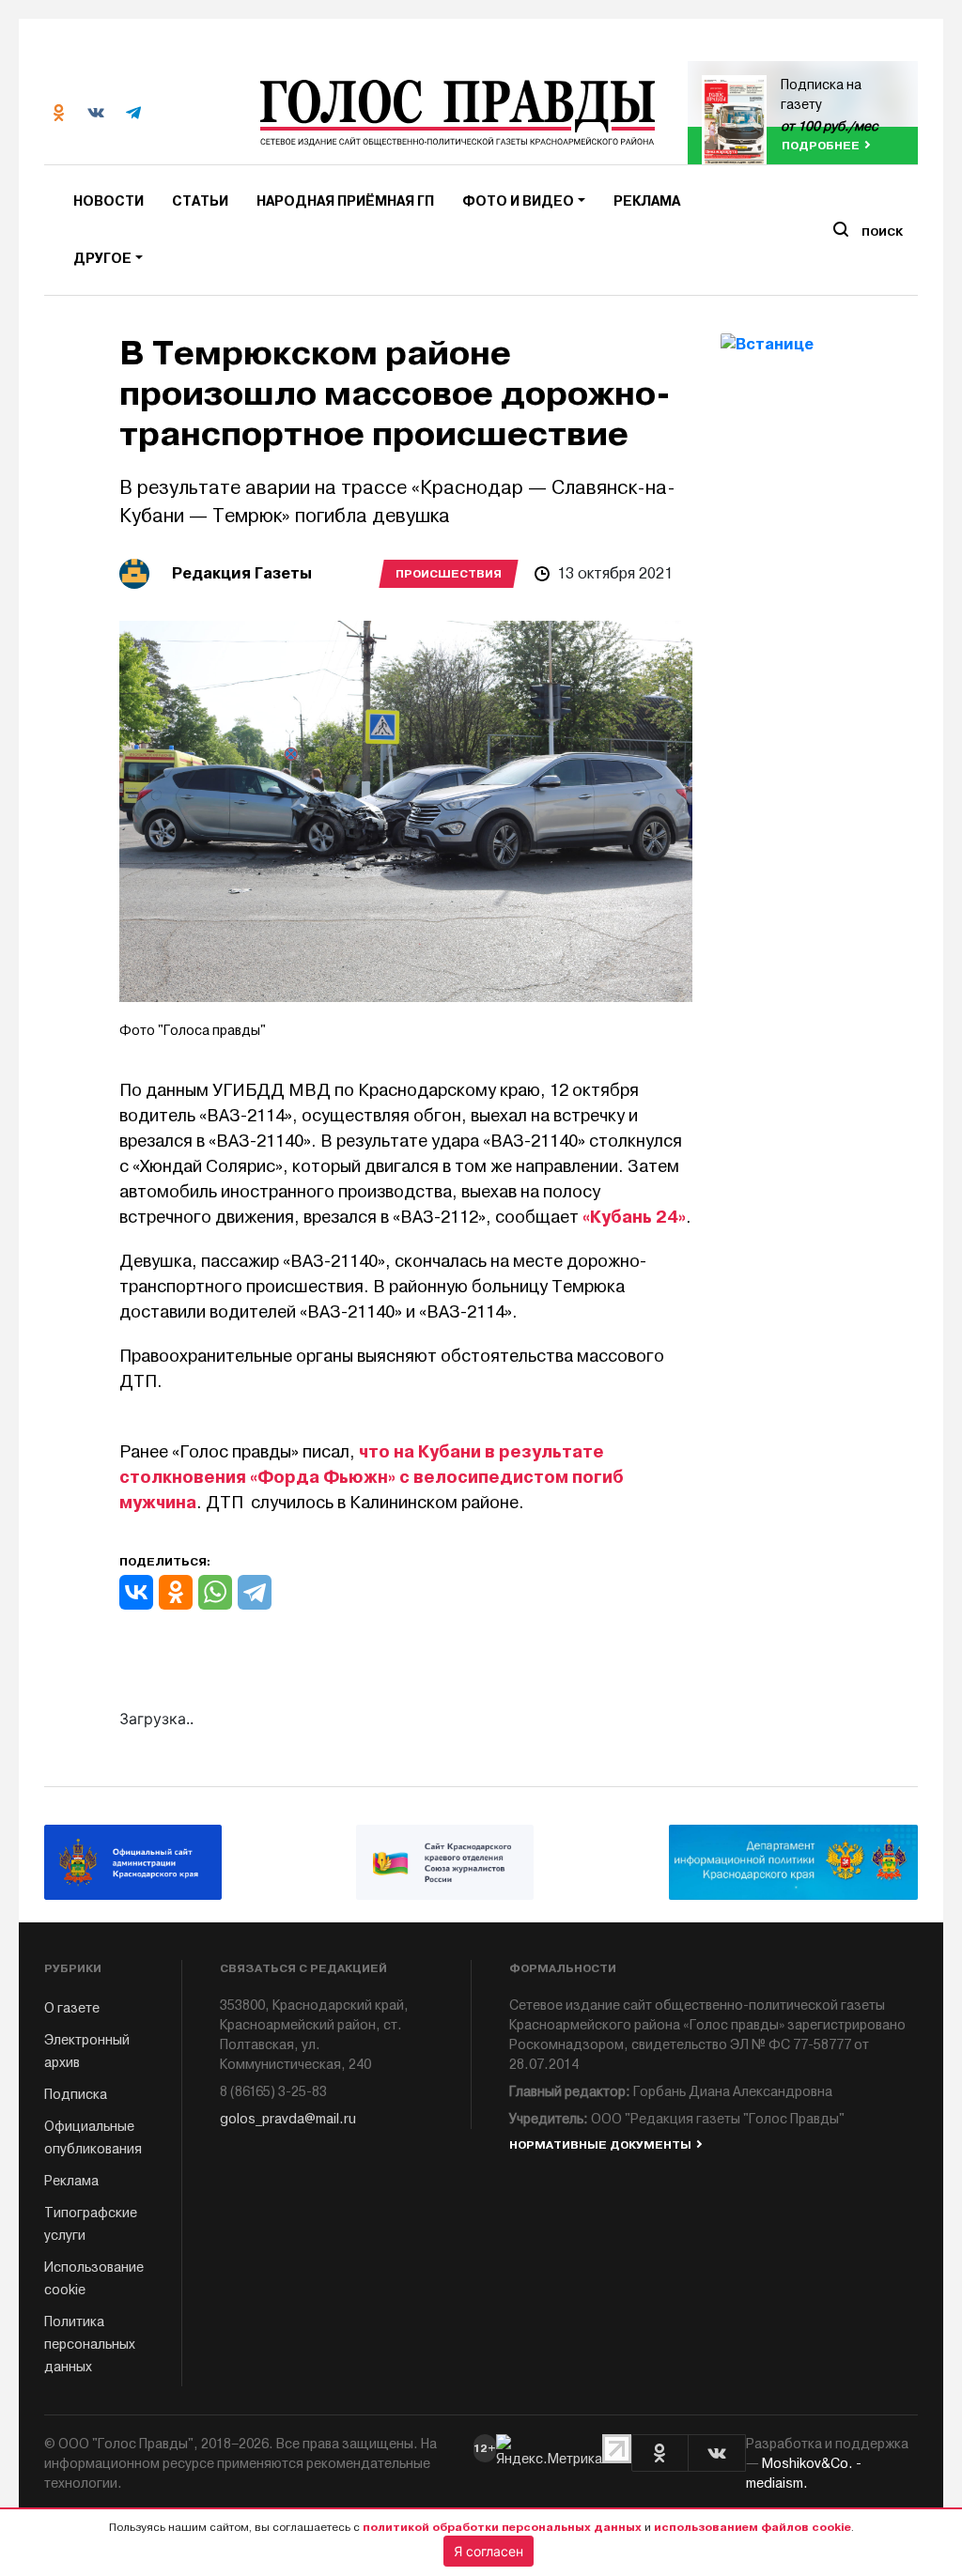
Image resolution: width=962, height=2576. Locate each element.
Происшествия (449, 574)
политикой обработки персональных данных (502, 2527)
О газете (72, 2008)
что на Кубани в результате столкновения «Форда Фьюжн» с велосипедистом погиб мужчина (372, 1477)
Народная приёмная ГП (345, 201)
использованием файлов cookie (753, 2527)
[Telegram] (255, 1592)
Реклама (647, 201)
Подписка (76, 2095)
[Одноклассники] (176, 1592)
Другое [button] (102, 259)
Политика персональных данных (90, 2345)
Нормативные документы (600, 2145)
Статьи (200, 201)
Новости (109, 201)
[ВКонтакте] (136, 1592)
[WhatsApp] (215, 1592)
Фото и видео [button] (518, 201)
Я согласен (489, 2551)
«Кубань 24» (634, 1217)
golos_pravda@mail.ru (288, 2119)
